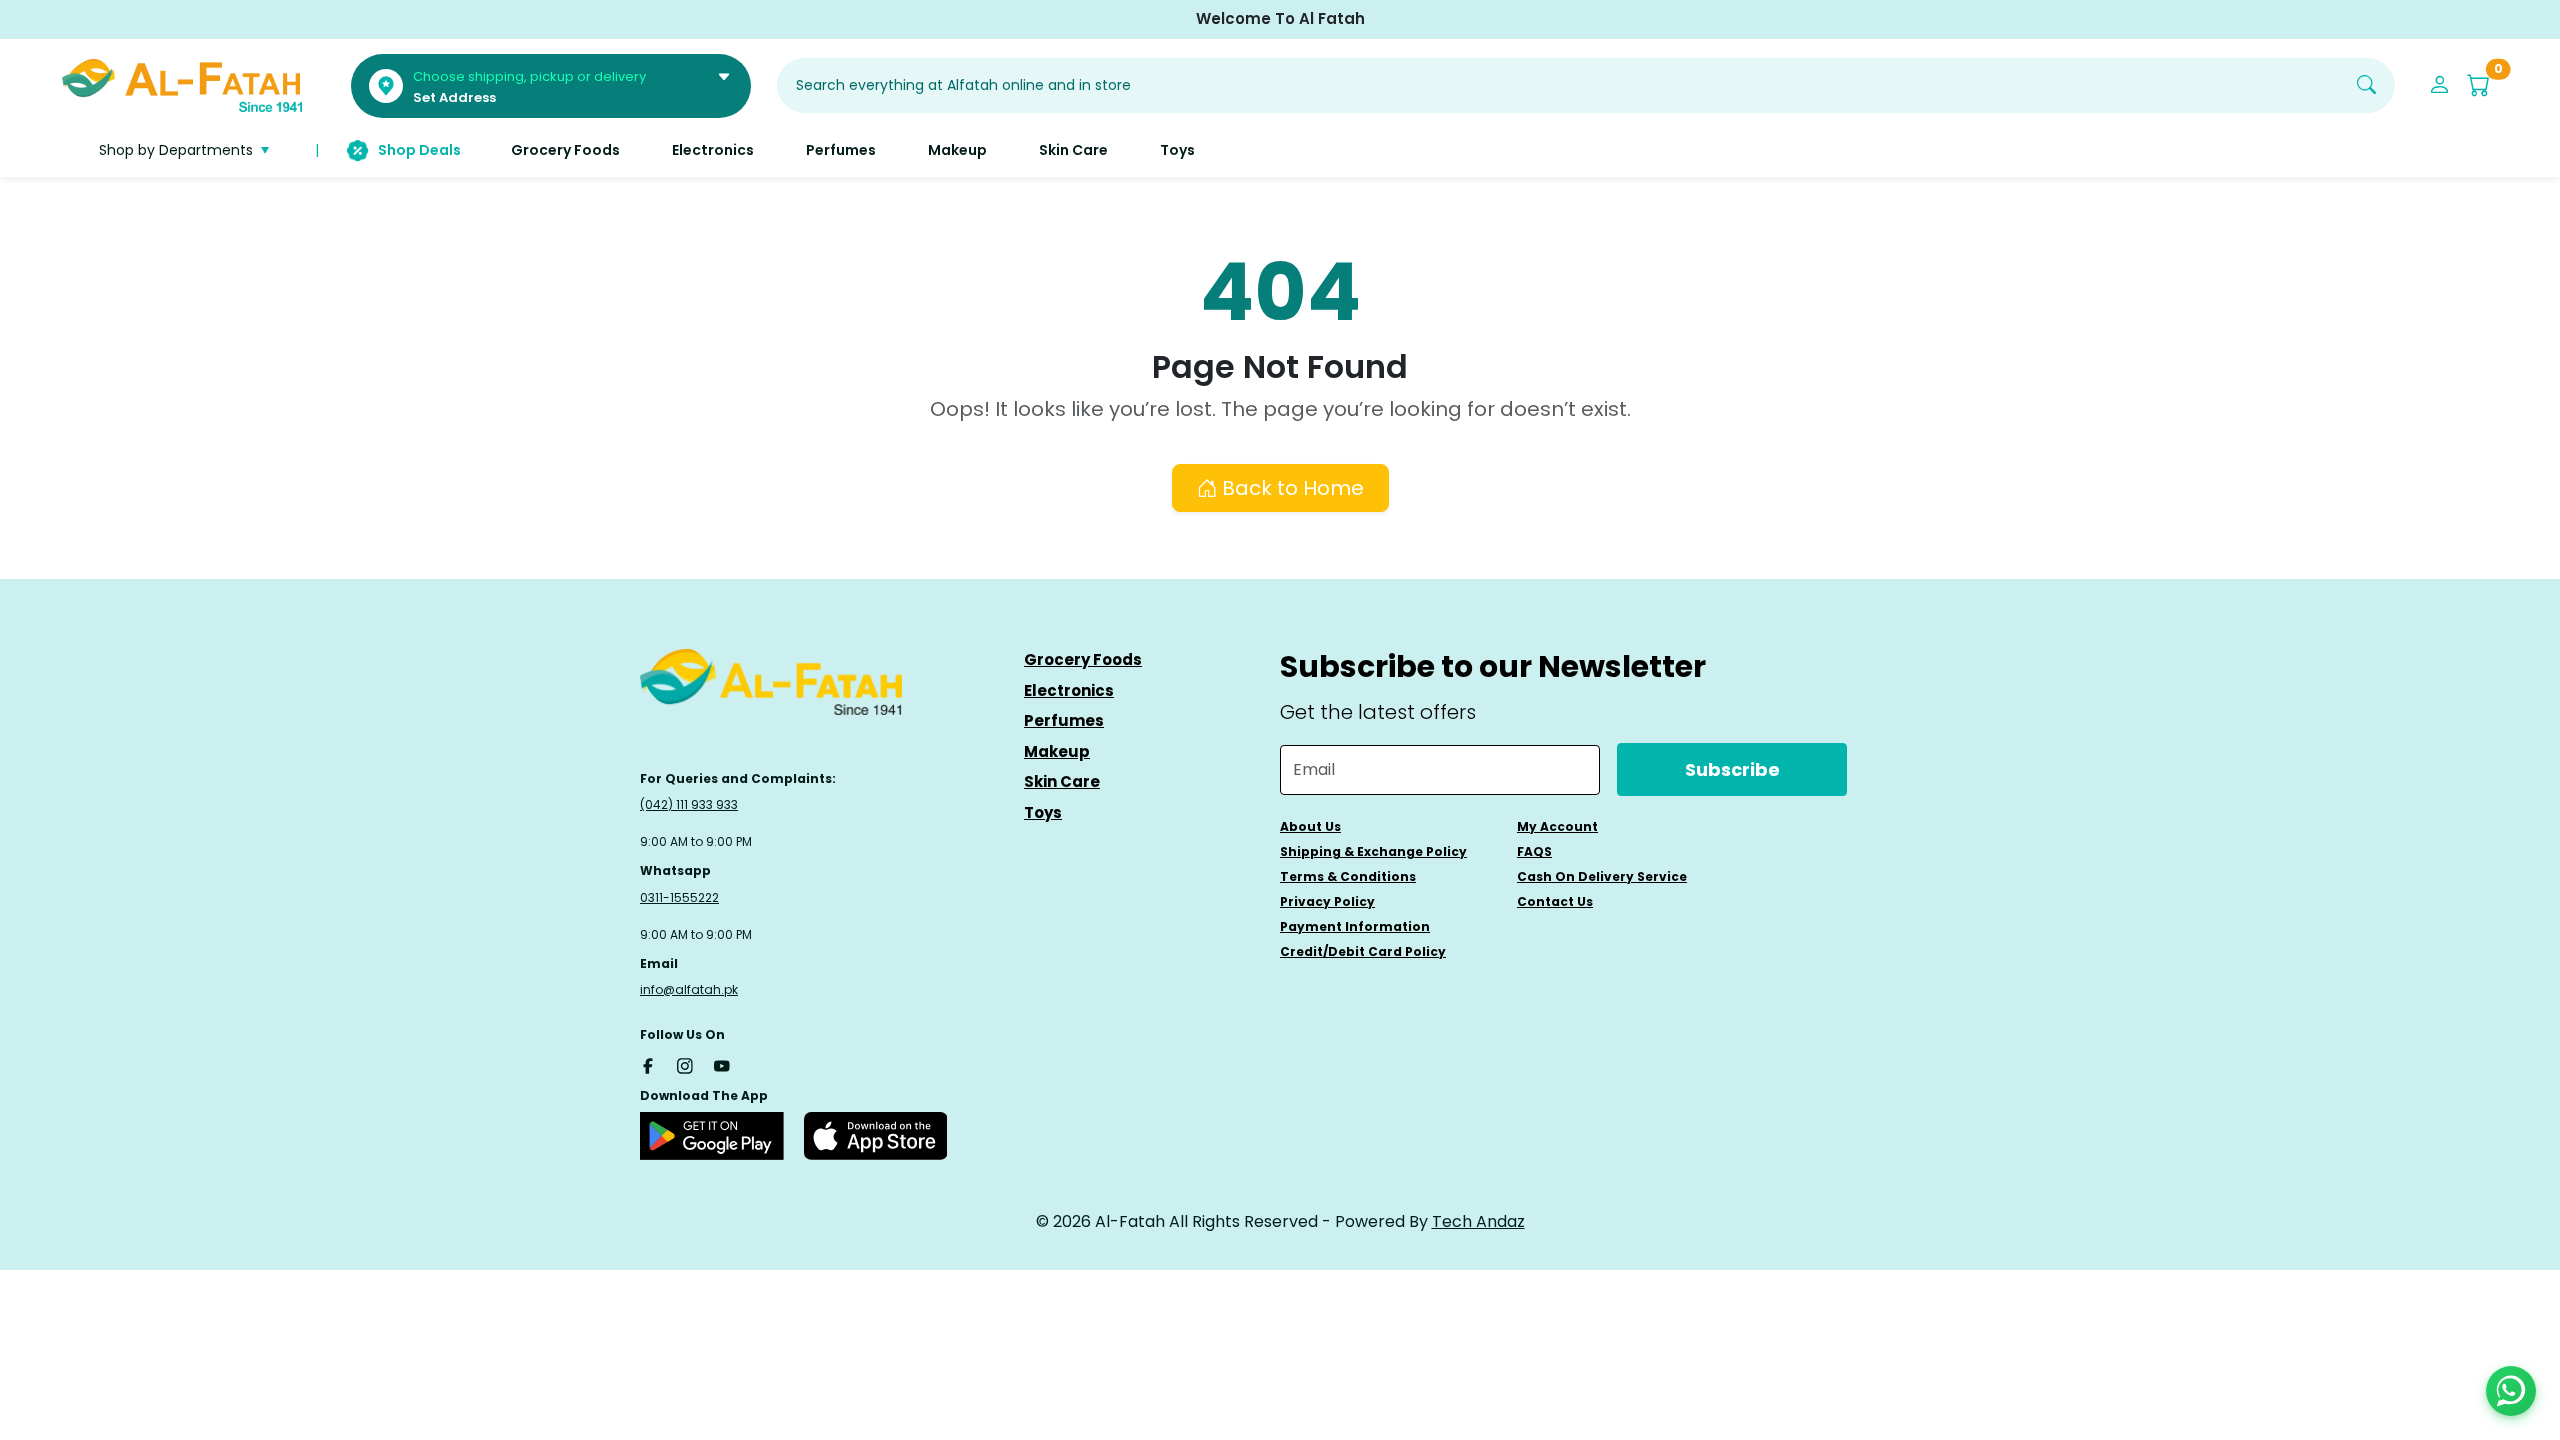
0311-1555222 (679, 897)
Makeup (1057, 751)
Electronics (1069, 690)
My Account (1557, 826)
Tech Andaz (1478, 1221)
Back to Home (1290, 488)
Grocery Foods (1083, 659)
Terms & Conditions (1348, 876)
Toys (1043, 812)
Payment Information (1355, 926)
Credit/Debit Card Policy (1363, 951)
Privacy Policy (1327, 901)
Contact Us (1555, 901)
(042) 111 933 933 (689, 804)
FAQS (1534, 851)
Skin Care (1062, 781)
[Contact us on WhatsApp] (2511, 1391)
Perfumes (1064, 720)
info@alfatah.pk (689, 989)
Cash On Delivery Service (1602, 876)
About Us (1310, 826)
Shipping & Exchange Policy (1373, 851)
